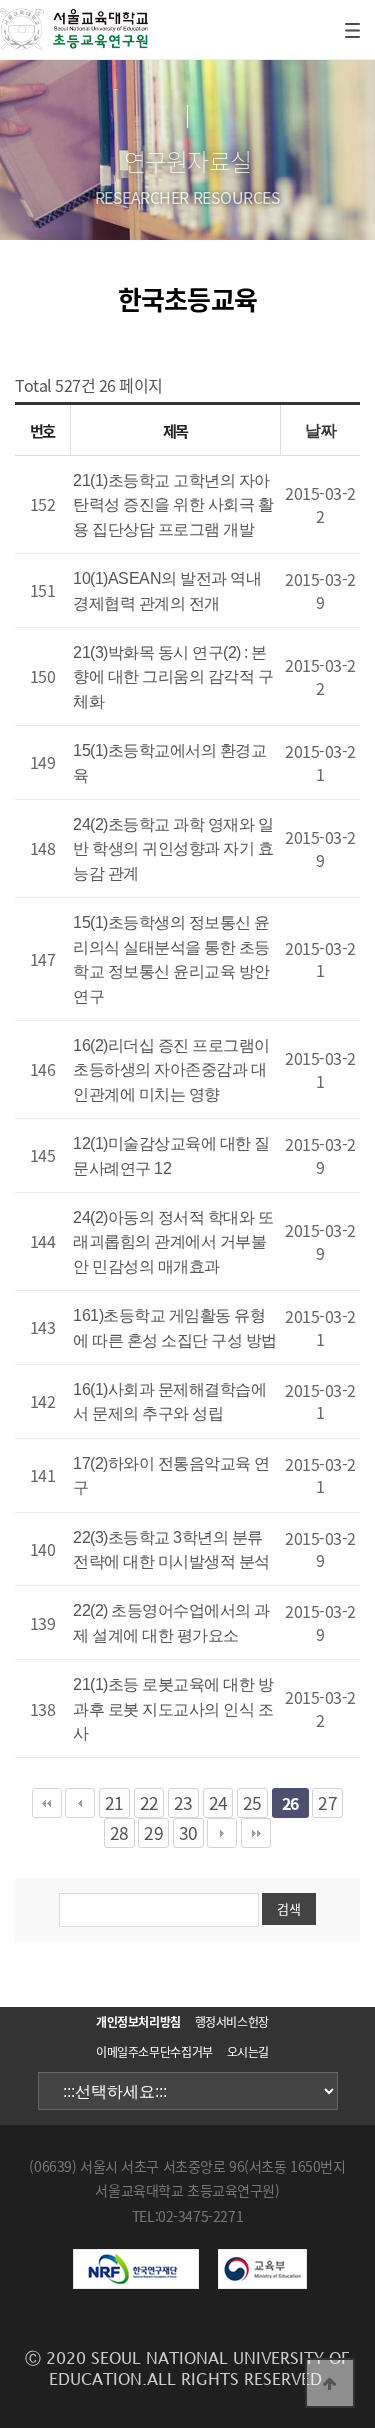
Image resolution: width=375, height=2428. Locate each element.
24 (218, 1803)
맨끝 (256, 1833)
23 (183, 1803)
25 (252, 1803)
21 (114, 1803)
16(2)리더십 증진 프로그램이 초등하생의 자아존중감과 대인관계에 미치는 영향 (171, 1070)
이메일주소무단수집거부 (154, 2052)
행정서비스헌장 (232, 2022)
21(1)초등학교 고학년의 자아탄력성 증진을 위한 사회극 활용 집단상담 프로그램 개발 (173, 505)
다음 (222, 1833)
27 (327, 1803)
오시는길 (248, 2052)
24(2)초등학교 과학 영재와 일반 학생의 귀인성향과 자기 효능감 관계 (173, 849)
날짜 (320, 430)
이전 (80, 1803)
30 (188, 1833)
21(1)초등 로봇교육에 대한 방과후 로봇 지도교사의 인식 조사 (173, 1709)
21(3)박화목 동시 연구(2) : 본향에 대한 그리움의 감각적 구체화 (173, 677)
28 (119, 1833)
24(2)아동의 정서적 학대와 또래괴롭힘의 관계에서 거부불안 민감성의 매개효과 (173, 1242)
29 (153, 1833)
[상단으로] (330, 2383)
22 (149, 1803)
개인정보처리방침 (138, 2022)
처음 (47, 1803)
